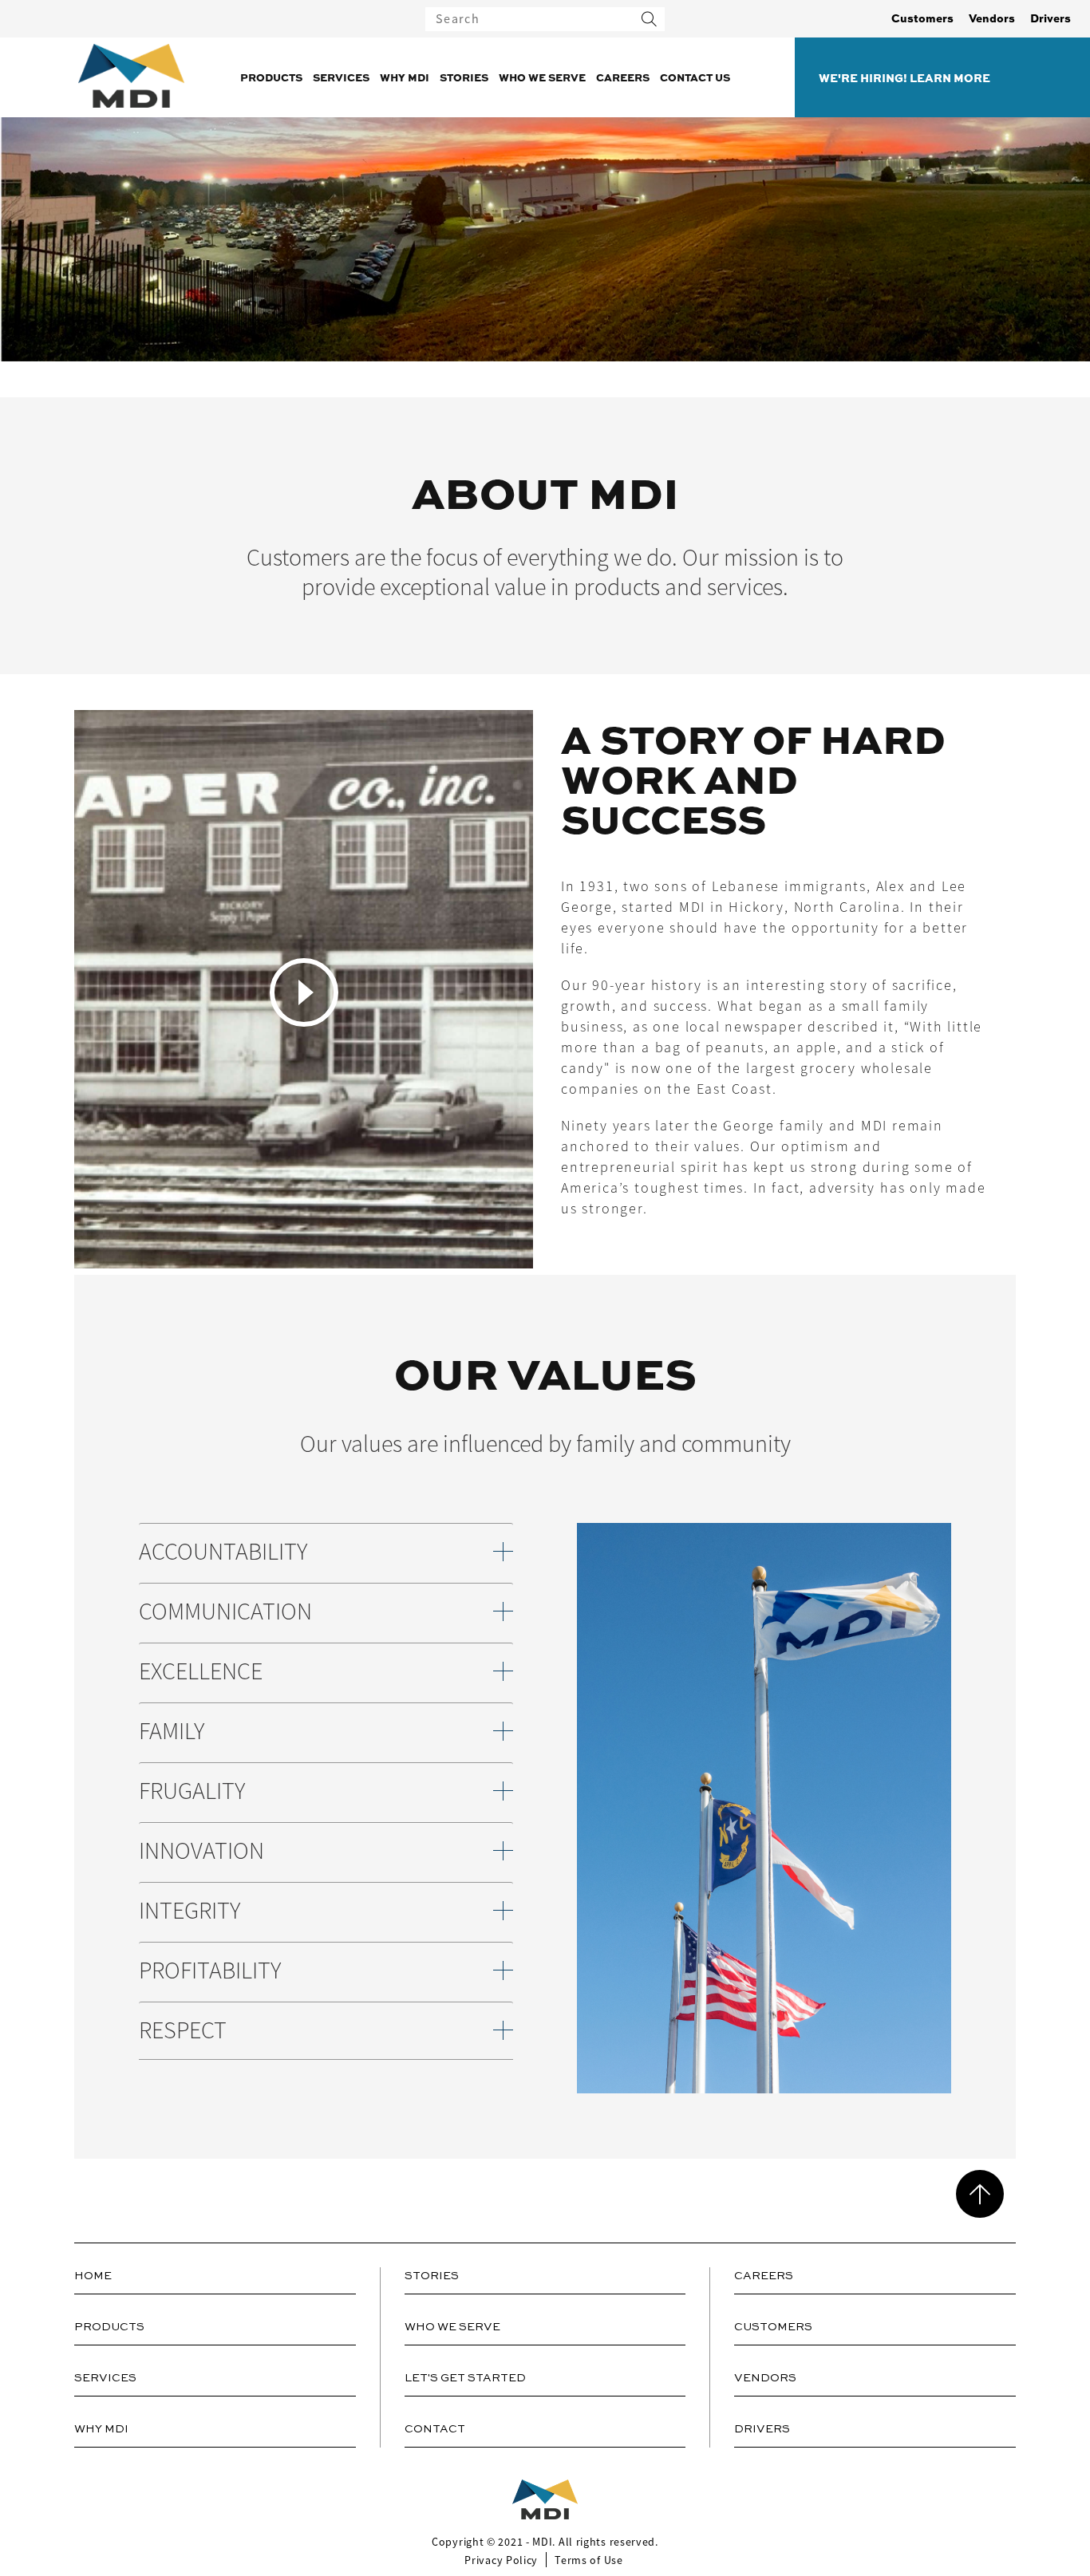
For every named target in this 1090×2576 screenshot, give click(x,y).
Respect (183, 2031)
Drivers (1051, 18)
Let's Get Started (465, 2378)
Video (304, 992)
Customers (922, 18)
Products (271, 77)
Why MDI (405, 77)
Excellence (201, 1672)
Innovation (201, 1851)
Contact (435, 2429)
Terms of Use (588, 2560)
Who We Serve (542, 77)
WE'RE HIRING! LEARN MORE (904, 77)
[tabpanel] (545, 992)
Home (93, 2276)
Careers (623, 77)
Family (172, 1732)
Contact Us (695, 77)
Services (341, 77)
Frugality (192, 1791)
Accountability (223, 1552)
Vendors (992, 18)
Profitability (210, 1971)
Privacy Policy (501, 2560)
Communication (225, 1612)
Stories (464, 77)
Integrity (190, 1911)
